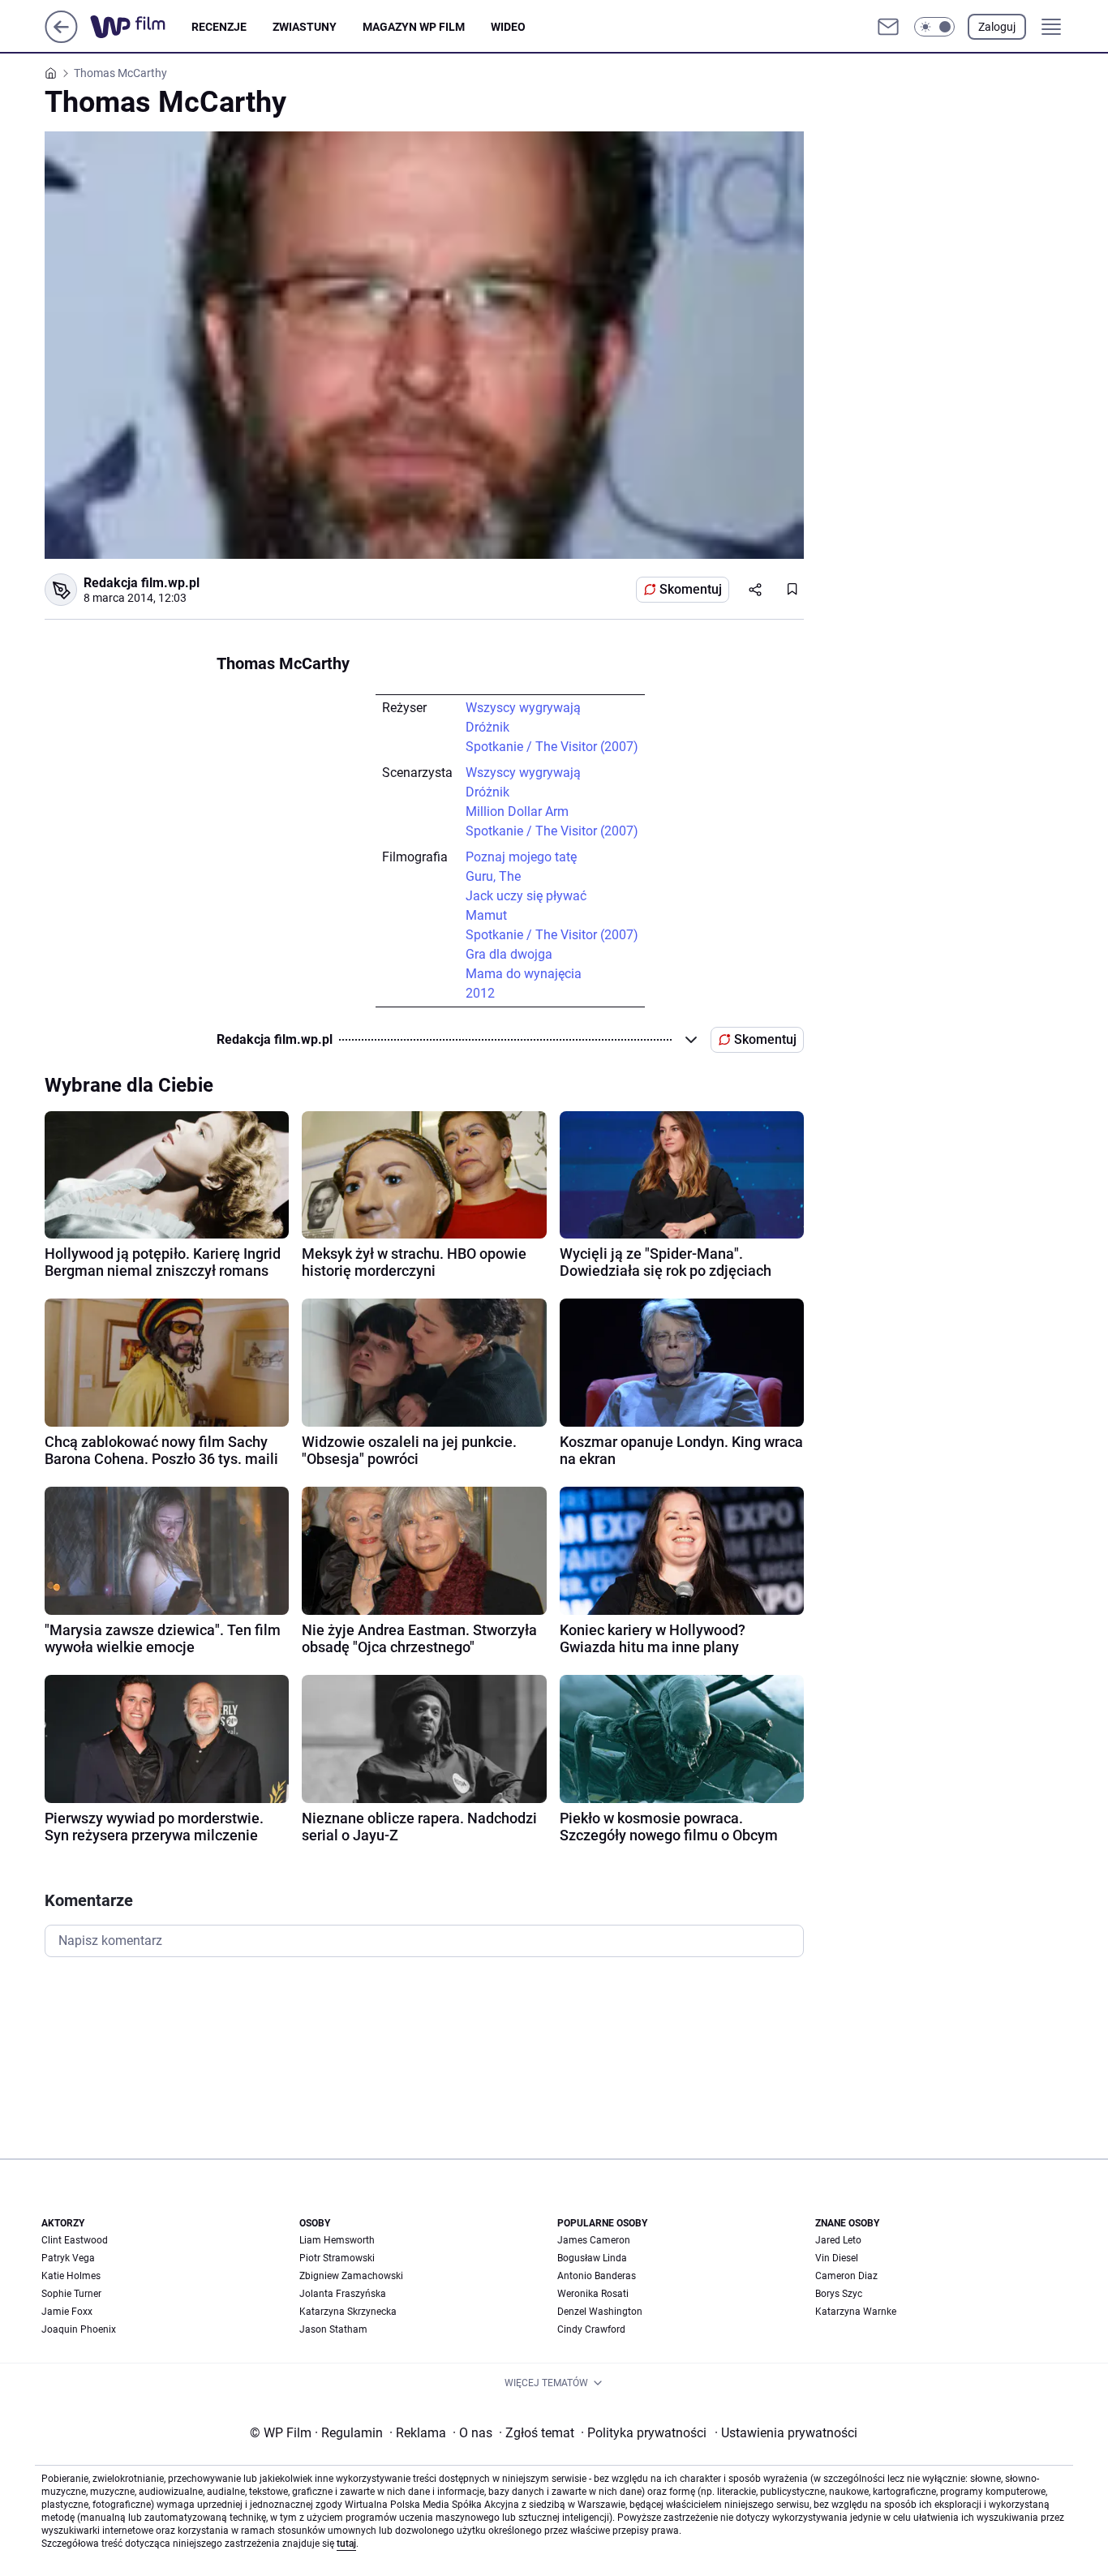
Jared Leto (838, 2240)
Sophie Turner (71, 2294)
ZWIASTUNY (305, 27)
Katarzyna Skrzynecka (348, 2312)
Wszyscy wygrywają (523, 708)
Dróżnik (487, 727)
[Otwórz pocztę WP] (888, 27)
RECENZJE (219, 27)
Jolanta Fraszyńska (343, 2294)
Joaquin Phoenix (79, 2329)
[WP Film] (141, 27)
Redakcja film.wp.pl (142, 583)
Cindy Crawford (591, 2329)
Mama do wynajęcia (524, 974)
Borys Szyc (839, 2294)
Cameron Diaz (846, 2276)
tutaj (346, 2544)
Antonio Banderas (597, 2276)
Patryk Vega (68, 2258)
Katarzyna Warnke (856, 2312)
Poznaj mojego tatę (521, 857)
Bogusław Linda (592, 2258)
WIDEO (508, 27)
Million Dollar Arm (517, 811)
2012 (480, 993)
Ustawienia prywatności (786, 2433)
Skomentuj (691, 589)
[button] (934, 27)
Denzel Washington (600, 2312)
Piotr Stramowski (337, 2258)
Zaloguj (997, 27)
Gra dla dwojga (509, 954)
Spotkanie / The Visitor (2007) (552, 747)
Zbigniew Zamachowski (351, 2276)
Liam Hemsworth (337, 2240)
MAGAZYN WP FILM (414, 27)
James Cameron (594, 2240)
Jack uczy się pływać (526, 896)
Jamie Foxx (67, 2312)
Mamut (486, 915)
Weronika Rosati (593, 2294)
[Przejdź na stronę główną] (61, 39)
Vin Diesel (837, 2258)
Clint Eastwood (75, 2240)
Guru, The (493, 876)
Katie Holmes (71, 2276)
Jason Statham (333, 2329)
